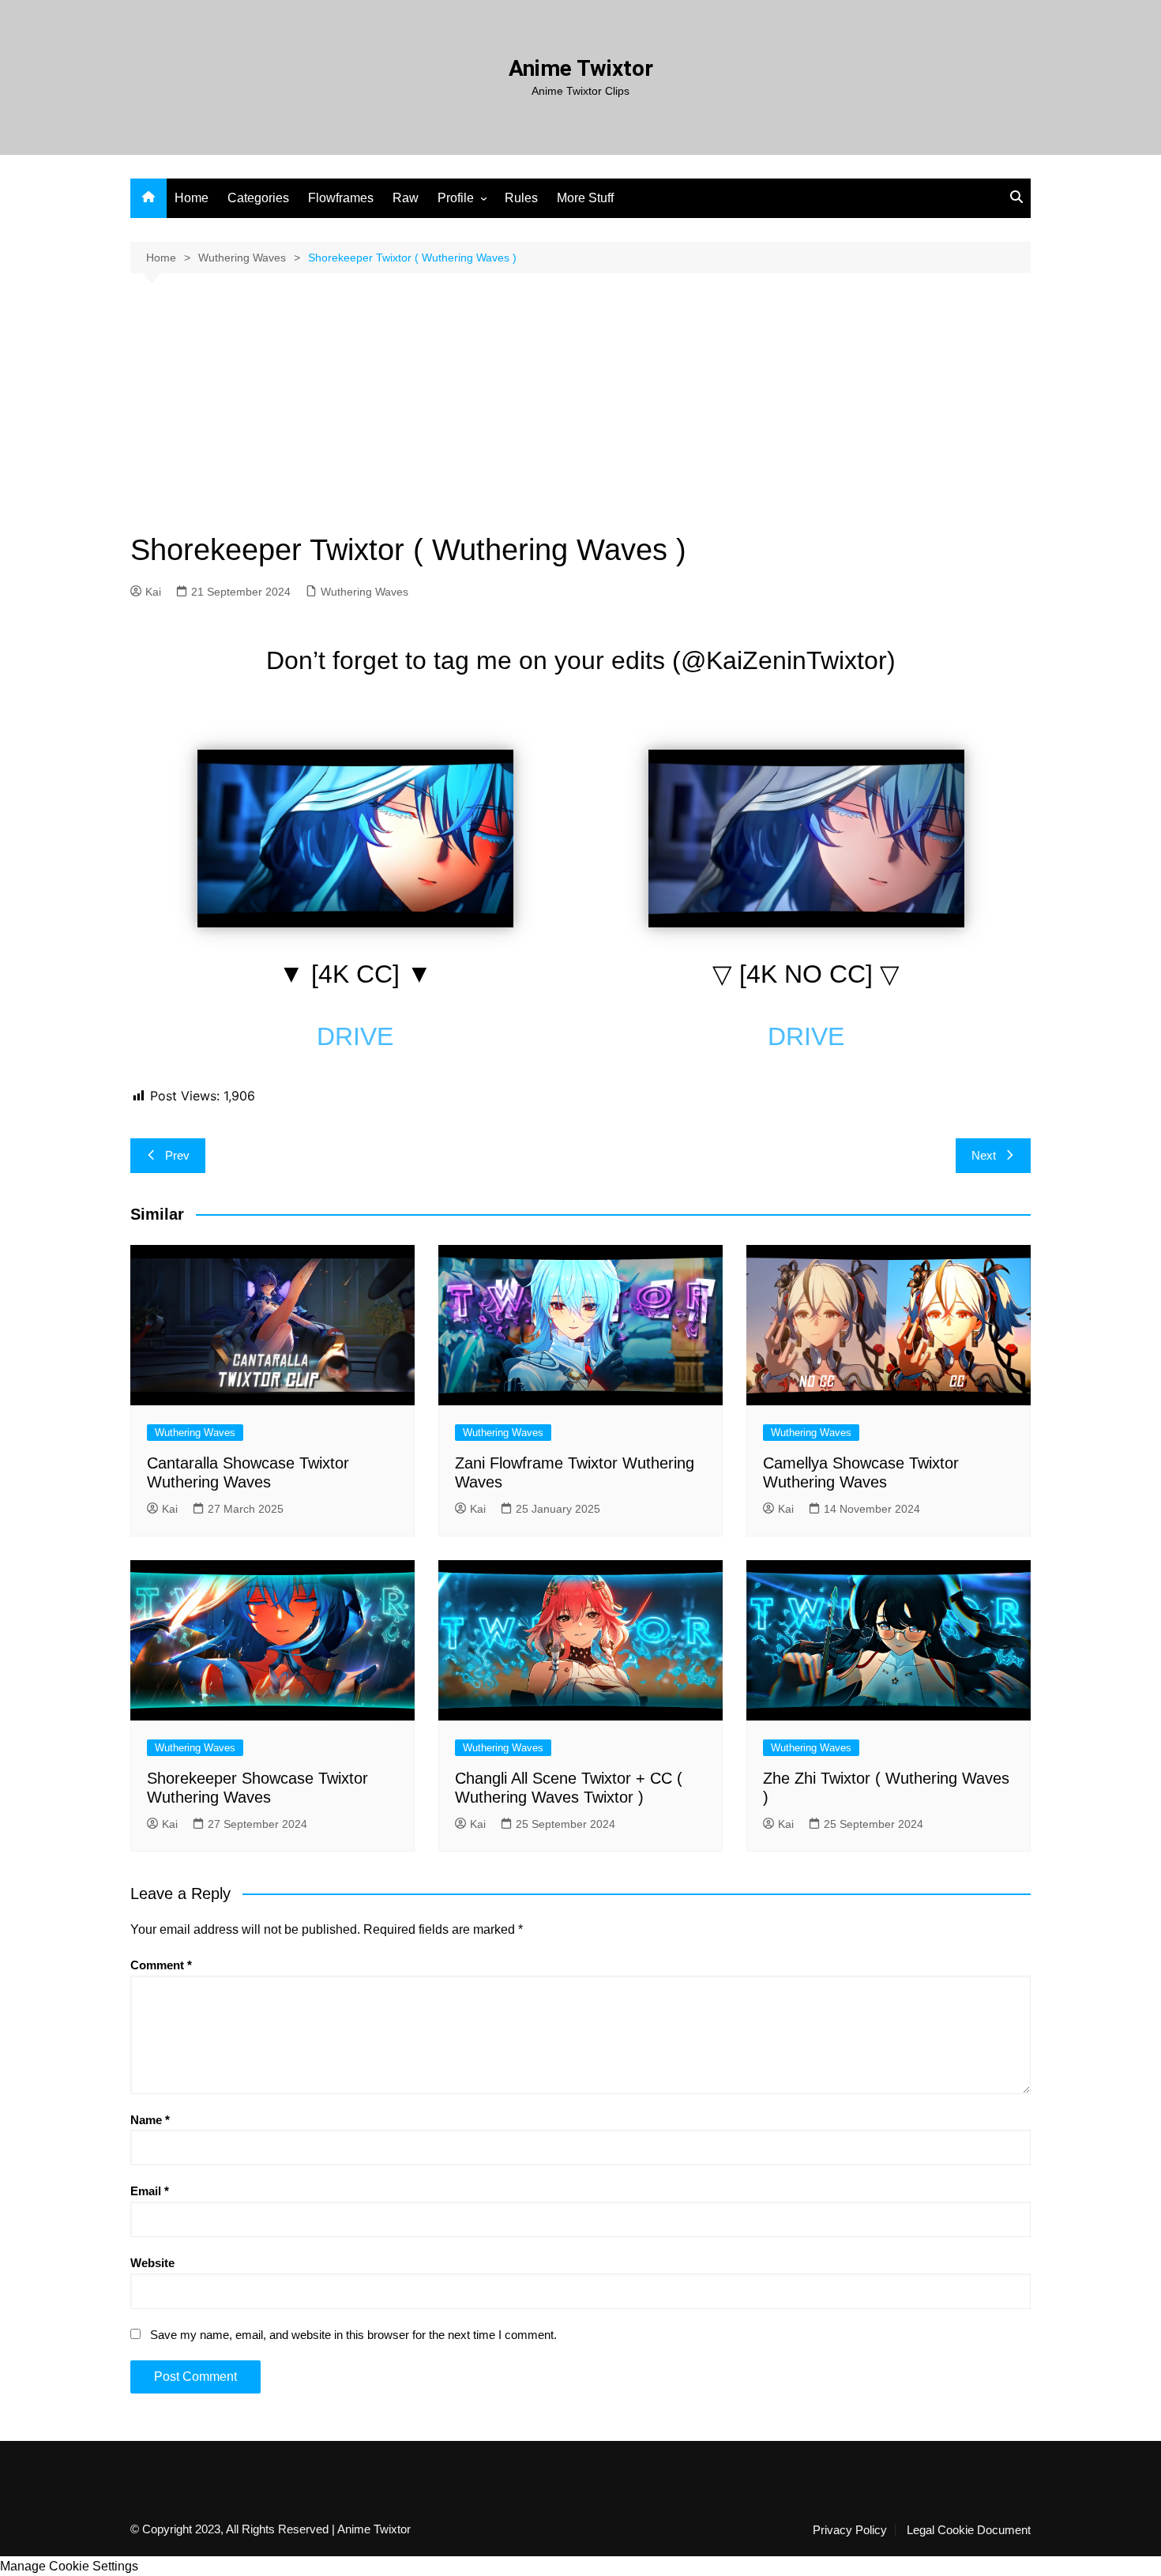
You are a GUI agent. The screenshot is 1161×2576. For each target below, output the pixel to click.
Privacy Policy (850, 2530)
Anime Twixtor (581, 68)
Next (984, 1155)
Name (150, 2120)
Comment (161, 1965)
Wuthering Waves (364, 592)
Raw (406, 198)
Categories (258, 198)
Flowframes (341, 198)
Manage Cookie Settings (69, 2566)
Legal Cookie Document (969, 2530)
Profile (456, 198)
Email (150, 2191)
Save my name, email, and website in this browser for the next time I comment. (353, 2335)
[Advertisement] (580, 416)
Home (192, 198)
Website (152, 2263)
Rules (521, 198)
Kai (153, 592)
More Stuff (585, 198)
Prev (177, 1155)
